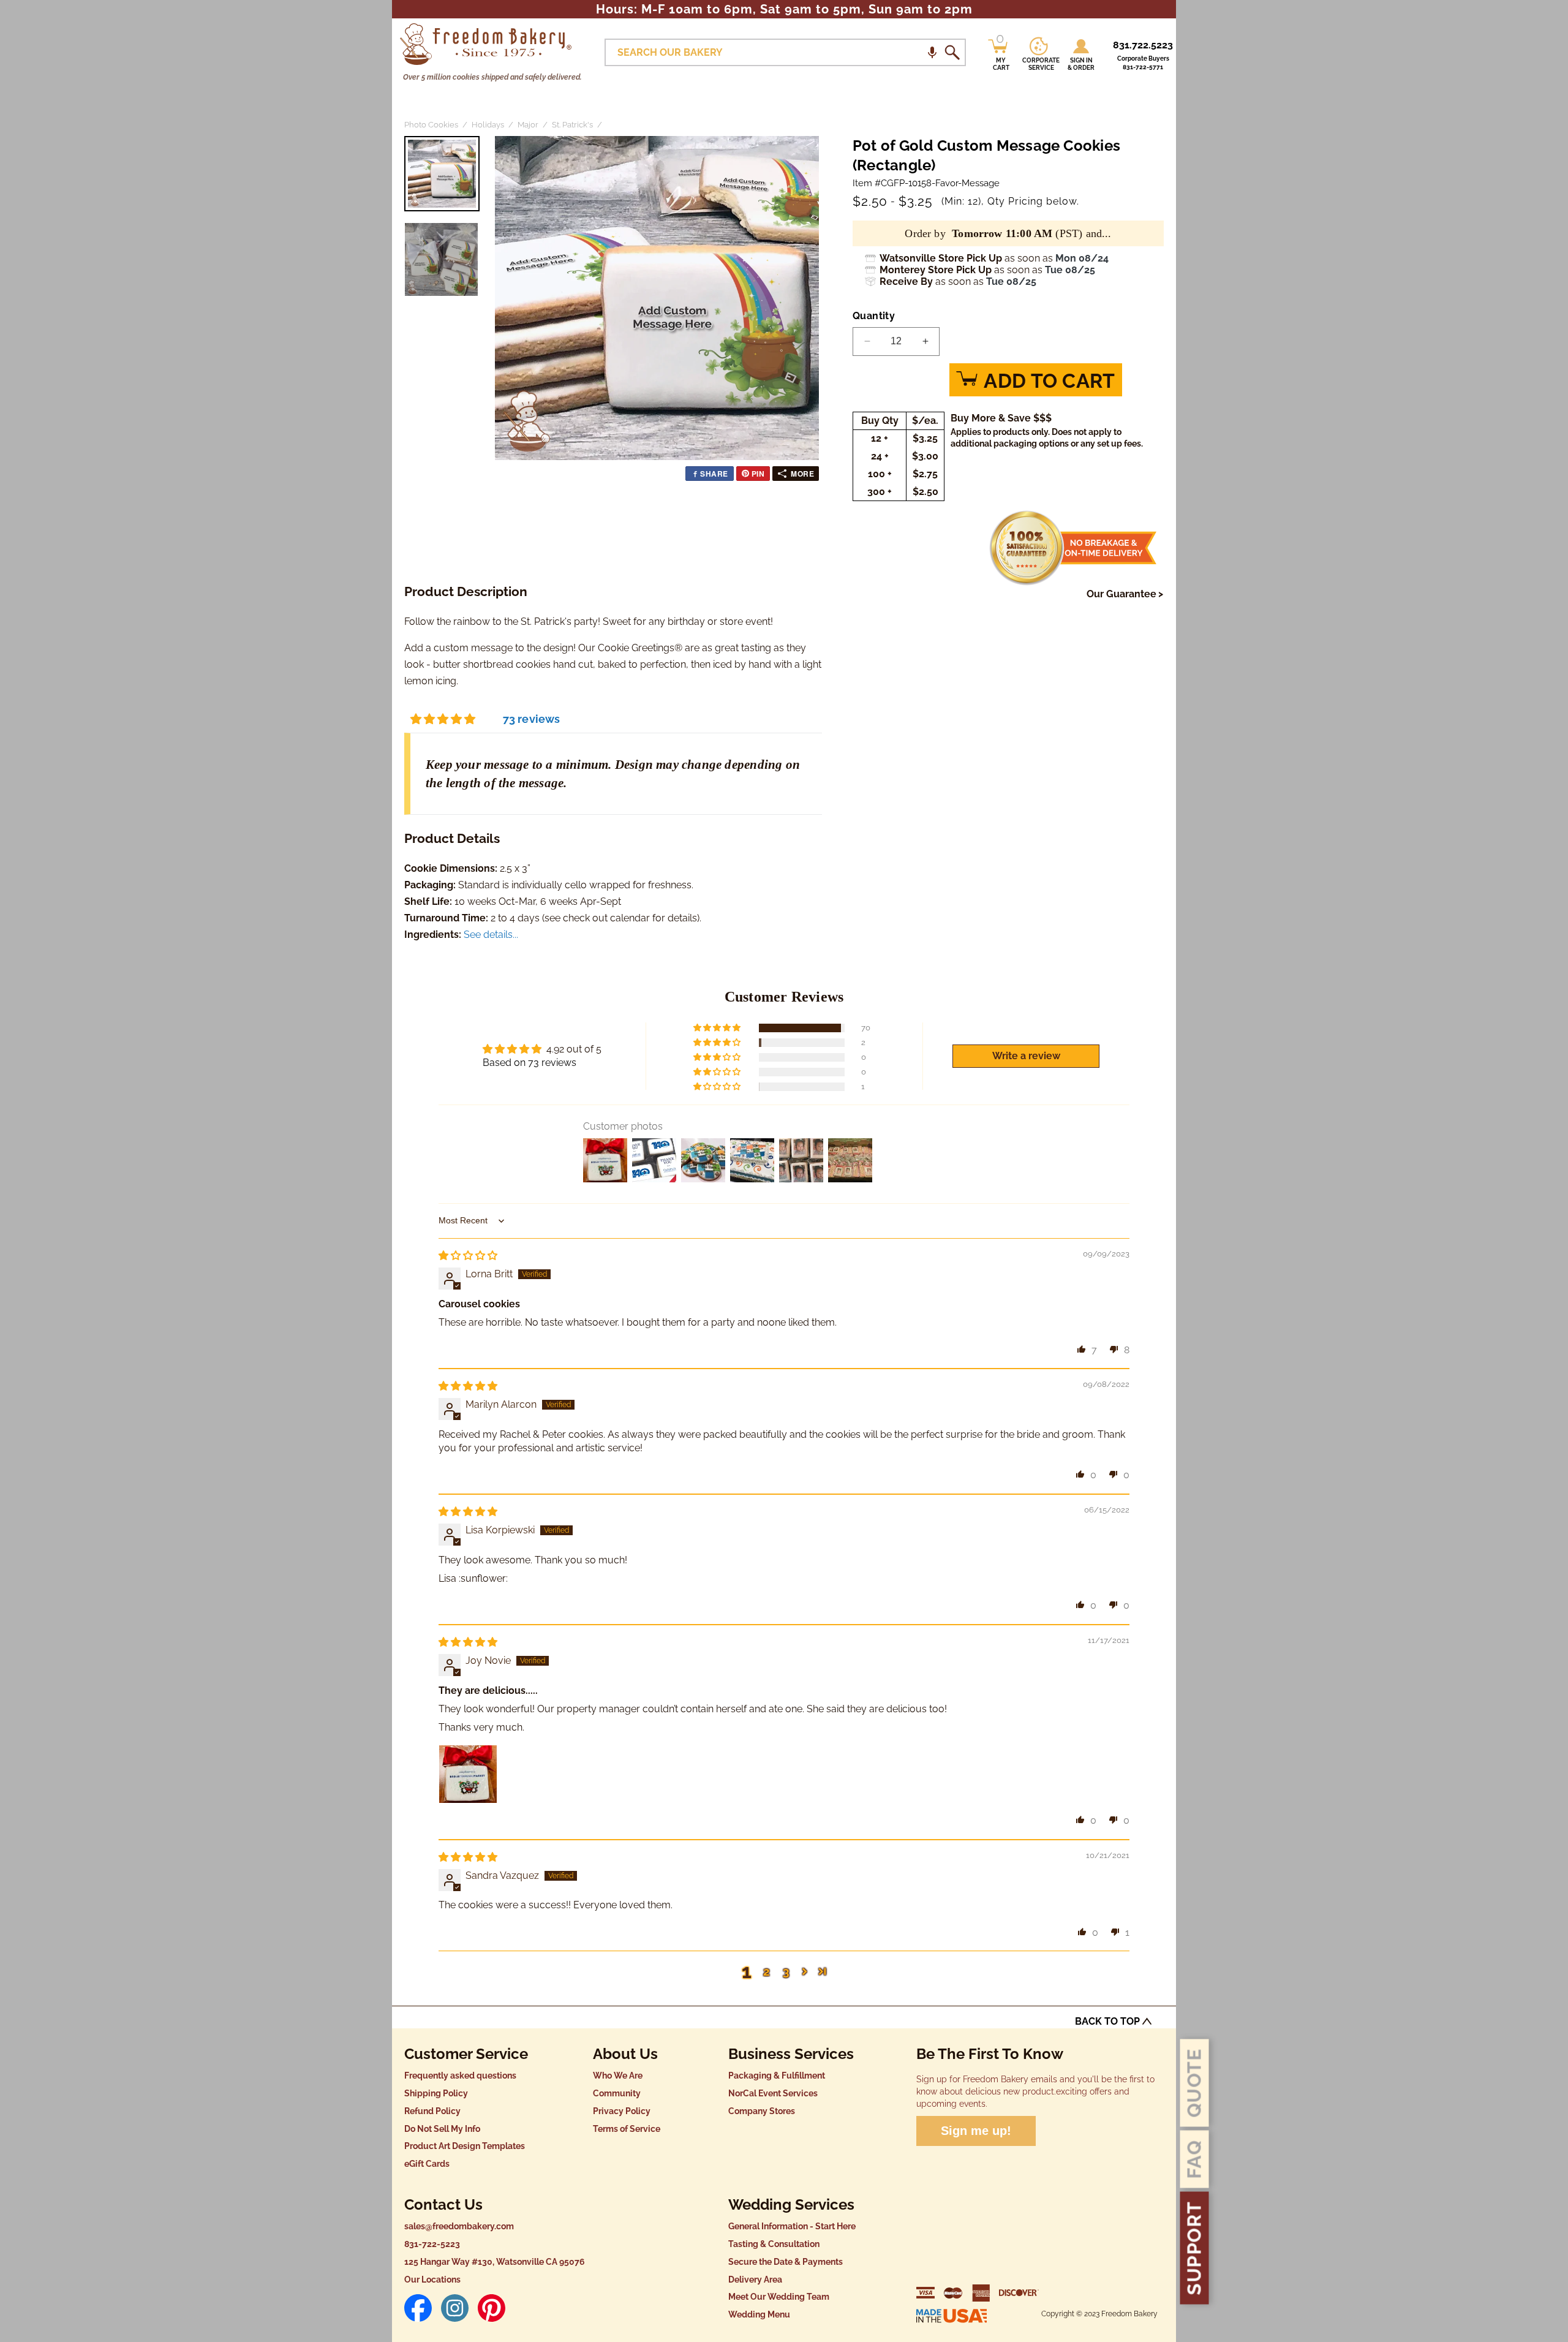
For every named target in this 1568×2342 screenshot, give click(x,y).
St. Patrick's (572, 125)
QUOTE (1194, 2083)
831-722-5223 (432, 2244)
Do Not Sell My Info (442, 2129)
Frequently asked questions (460, 2076)
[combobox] (785, 52)
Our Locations (432, 2280)
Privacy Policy (622, 2111)
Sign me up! (976, 2131)
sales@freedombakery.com (459, 2226)
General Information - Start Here (792, 2226)
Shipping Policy (436, 2093)
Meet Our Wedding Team (779, 2297)
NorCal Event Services (773, 2093)
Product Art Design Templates (465, 2146)
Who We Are (618, 2076)
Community (617, 2093)
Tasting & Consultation (774, 2244)
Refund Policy (432, 2111)
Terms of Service (627, 2129)
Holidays (488, 125)
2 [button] (767, 1971)
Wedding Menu (759, 2314)
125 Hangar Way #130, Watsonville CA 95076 (495, 2262)
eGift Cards (427, 2164)
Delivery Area (755, 2280)
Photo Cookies (431, 125)
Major (528, 125)
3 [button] (786, 1971)
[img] (468, 1256)
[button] (932, 52)
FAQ (1194, 2159)
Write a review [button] (1026, 1056)
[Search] (952, 53)
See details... (491, 935)
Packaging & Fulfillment (777, 2076)
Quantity (874, 316)
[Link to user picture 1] (468, 1774)
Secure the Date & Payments (786, 2262)
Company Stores (762, 2111)
